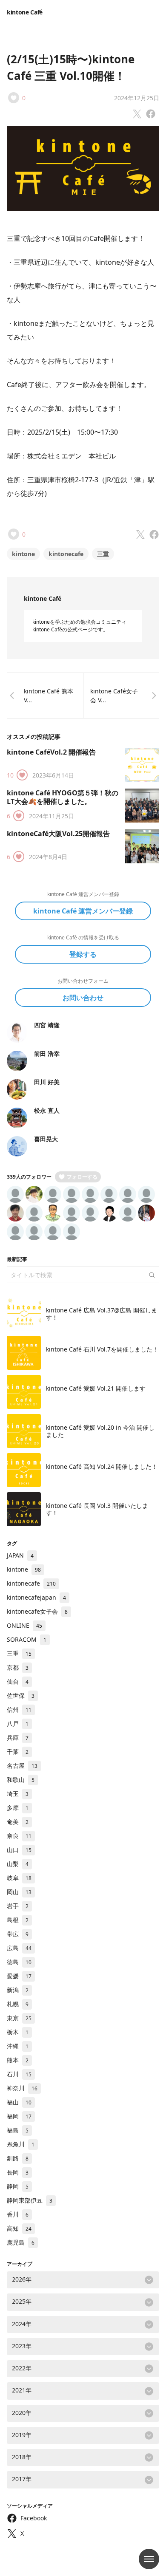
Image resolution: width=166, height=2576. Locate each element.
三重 (103, 554)
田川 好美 (47, 1082)
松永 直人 (47, 1110)
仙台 (18, 1681)
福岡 (19, 2116)
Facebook (34, 2518)
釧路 (18, 2158)
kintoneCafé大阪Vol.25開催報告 (58, 834)
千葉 (18, 1752)
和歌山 (21, 1780)
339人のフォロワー (29, 1177)
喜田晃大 (46, 1139)
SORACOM (27, 1639)
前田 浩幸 (47, 1053)
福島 (18, 2130)
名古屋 (22, 1766)
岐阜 (19, 1878)
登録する (83, 954)
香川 (18, 2214)
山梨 (18, 1864)
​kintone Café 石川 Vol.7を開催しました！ (102, 1349)
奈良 (19, 1836)
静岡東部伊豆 (30, 2200)
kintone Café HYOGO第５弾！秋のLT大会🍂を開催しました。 (63, 797)
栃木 (18, 2032)
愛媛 (19, 1976)
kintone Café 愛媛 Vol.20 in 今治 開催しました (100, 1431)
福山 (19, 2102)
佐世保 (21, 1695)
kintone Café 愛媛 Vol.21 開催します (96, 1388)
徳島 (19, 1962)
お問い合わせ (83, 998)
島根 (18, 1920)
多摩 (18, 1808)
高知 (19, 2228)
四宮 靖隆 (47, 1025)
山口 (19, 1850)
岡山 (19, 1892)
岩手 (18, 1906)
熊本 (18, 2060)
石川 (19, 2074)
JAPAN (20, 1555)
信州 (19, 1709)
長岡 (18, 2172)
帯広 (18, 1934)
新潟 (18, 1990)
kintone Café (25, 12)
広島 (19, 1948)
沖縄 (18, 2046)
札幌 (18, 2004)
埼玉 (18, 1794)
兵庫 (18, 1738)
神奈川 (22, 2088)
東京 (19, 2018)
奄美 (18, 1822)
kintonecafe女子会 (37, 1611)
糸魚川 (21, 2144)
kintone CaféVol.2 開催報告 (51, 752)
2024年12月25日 (137, 98)
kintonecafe (66, 554)
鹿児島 (21, 2242)
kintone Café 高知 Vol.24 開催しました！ (102, 1466)
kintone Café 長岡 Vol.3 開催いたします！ (97, 1509)
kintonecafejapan (36, 1597)
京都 (18, 1667)
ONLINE (24, 1625)
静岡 (18, 2186)
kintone (23, 554)
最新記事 (17, 1259)
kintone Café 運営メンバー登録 (83, 911)
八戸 (18, 1723)
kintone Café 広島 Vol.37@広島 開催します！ (102, 1314)
